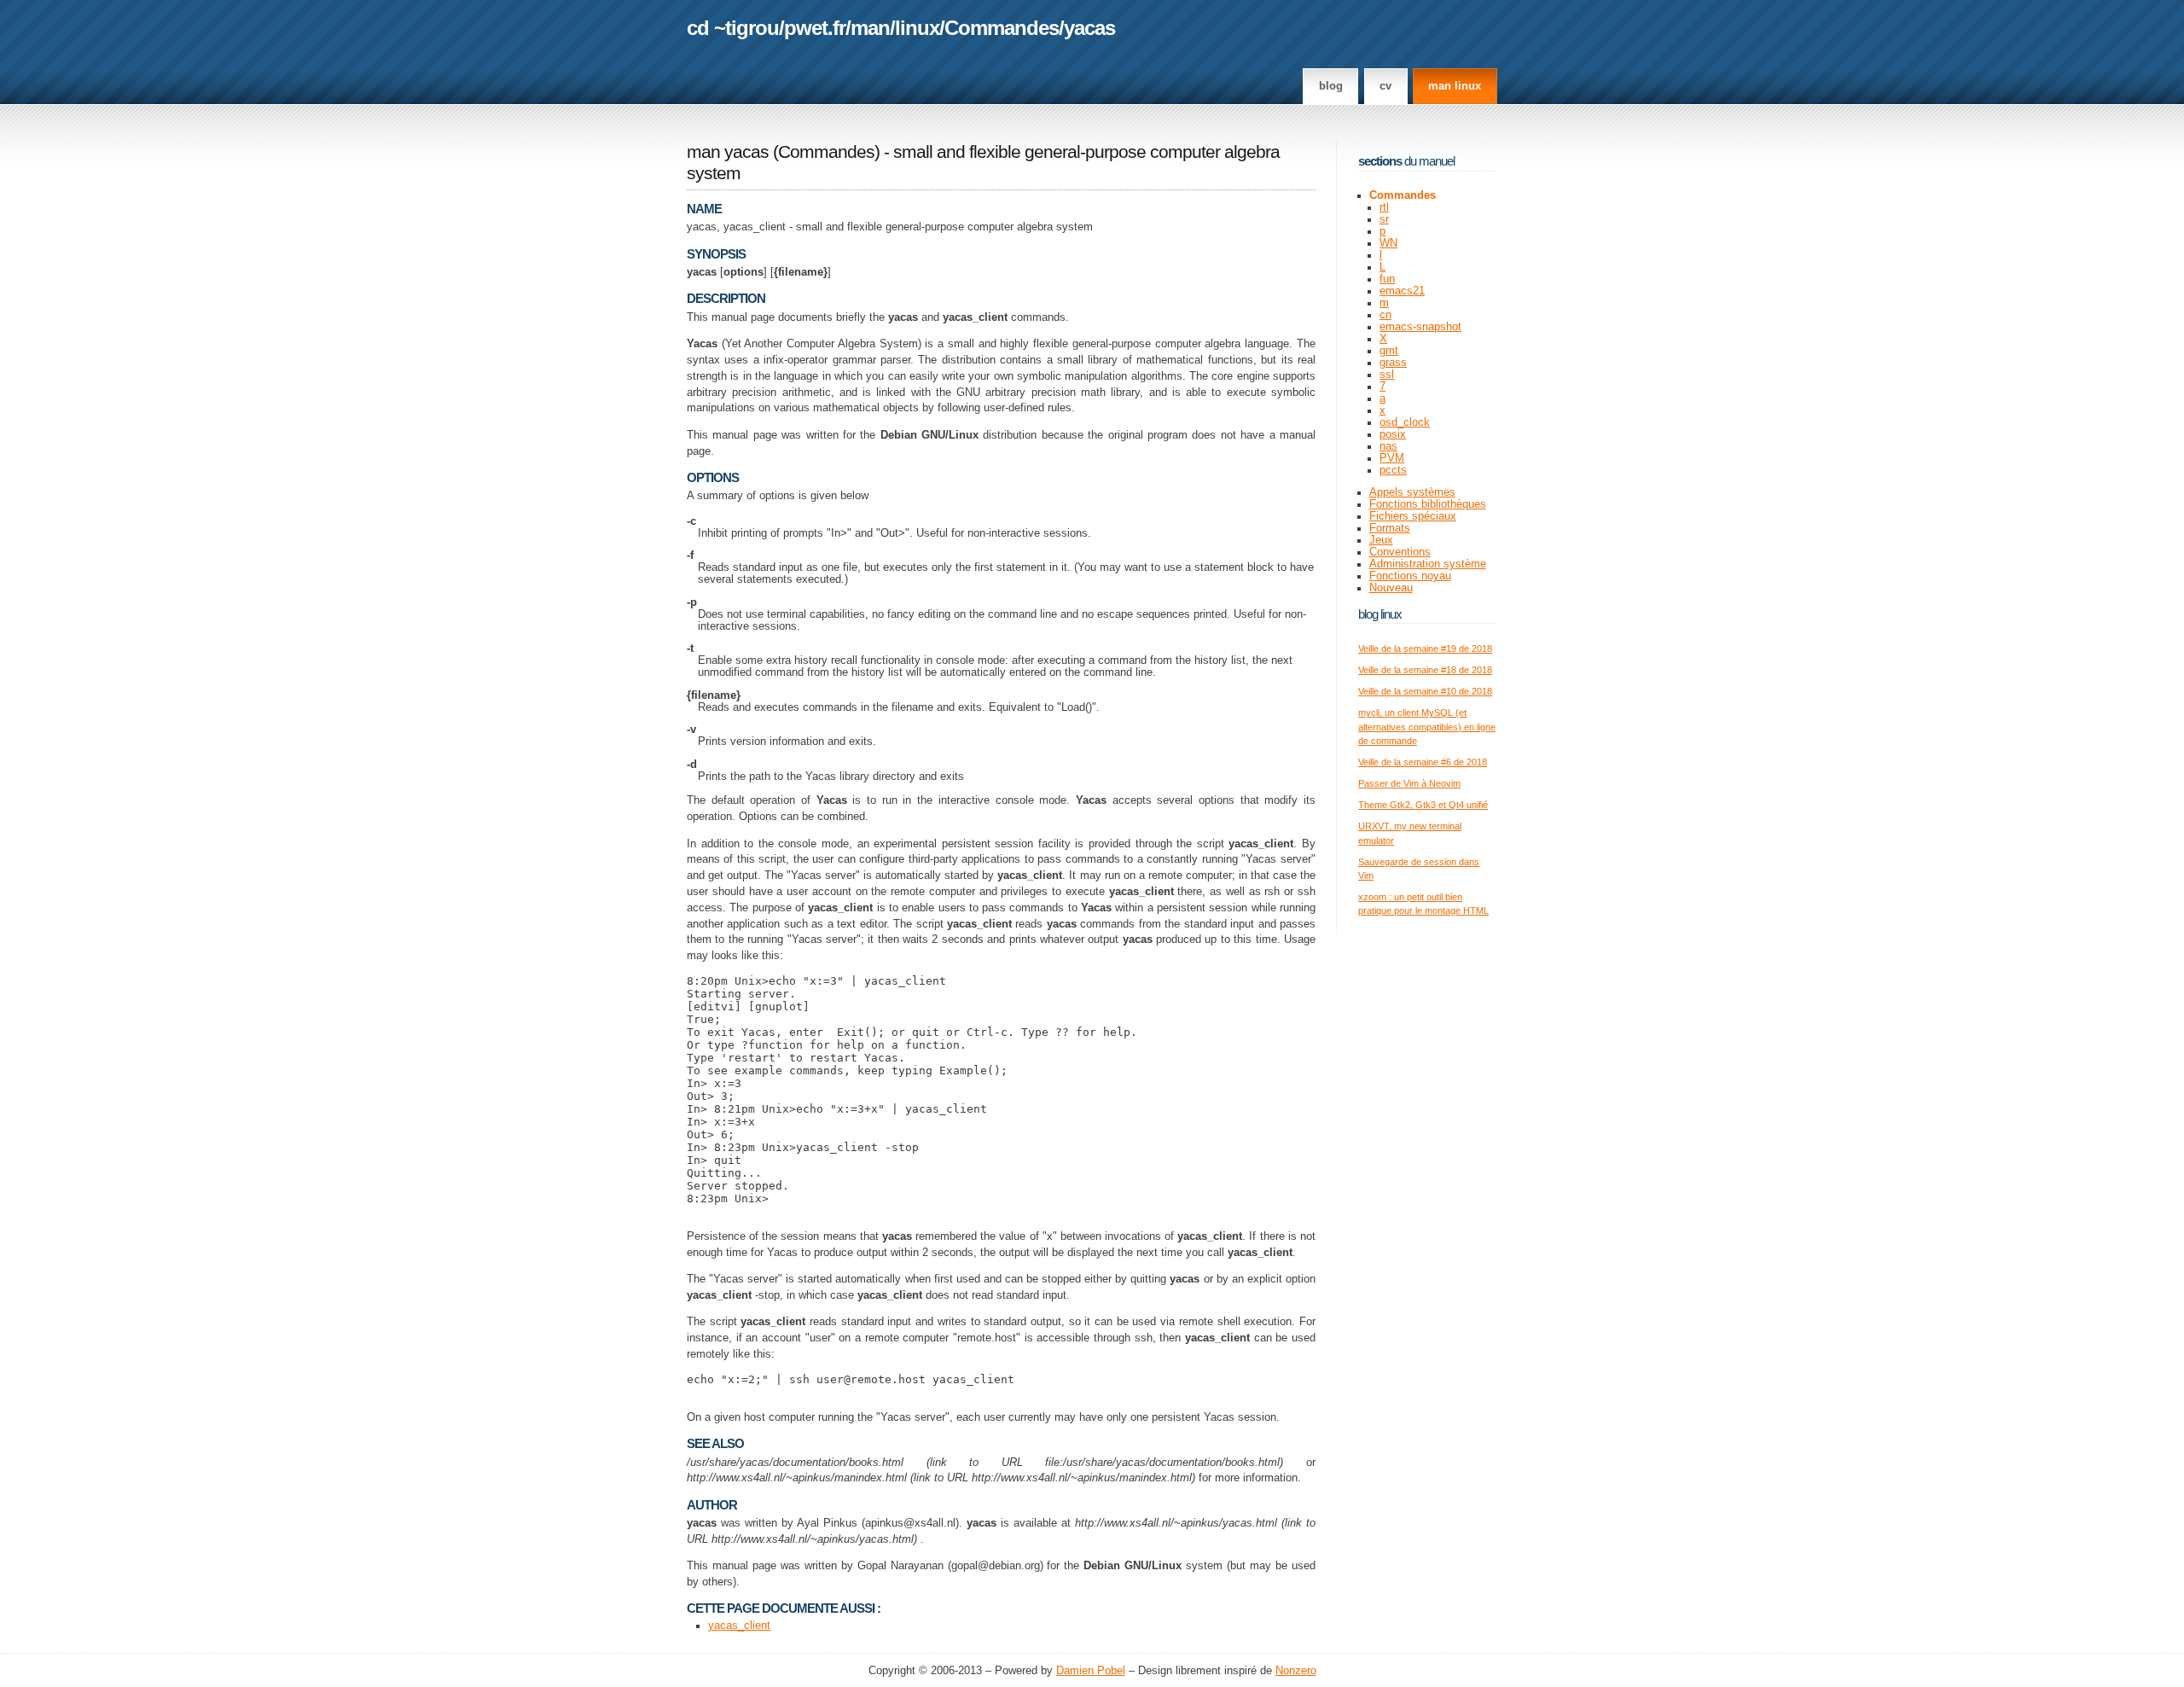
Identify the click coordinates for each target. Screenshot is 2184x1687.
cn (1385, 315)
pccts (1393, 470)
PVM (1392, 458)
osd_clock (1405, 422)
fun (1387, 279)
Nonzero (1296, 1671)
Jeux (1381, 540)
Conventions (1400, 552)
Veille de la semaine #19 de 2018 (1425, 649)
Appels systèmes (1412, 492)
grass (1393, 363)
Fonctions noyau (1410, 576)
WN (1388, 243)
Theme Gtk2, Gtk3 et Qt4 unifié (1423, 805)
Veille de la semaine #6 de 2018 (1423, 762)
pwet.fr (815, 28)
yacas (1089, 28)
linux (917, 28)
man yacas (728, 152)
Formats (1390, 528)
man (870, 28)
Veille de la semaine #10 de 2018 (1425, 691)
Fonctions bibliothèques (1428, 504)
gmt (1389, 351)
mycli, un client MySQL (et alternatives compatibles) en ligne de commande (1427, 727)
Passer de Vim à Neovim (1409, 783)
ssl (1387, 375)
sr (1384, 219)
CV (1385, 86)
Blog (1331, 86)
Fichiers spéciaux (1413, 516)
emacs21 (1402, 291)
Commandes (1002, 28)
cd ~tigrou (733, 28)
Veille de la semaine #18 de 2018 (1425, 670)
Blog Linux (1380, 614)
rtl (1384, 207)
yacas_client (739, 1626)
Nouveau (1391, 588)
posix (1393, 434)
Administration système (1428, 564)
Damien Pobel (1091, 1671)
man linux (1455, 86)
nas (1388, 446)
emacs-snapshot (1420, 327)
